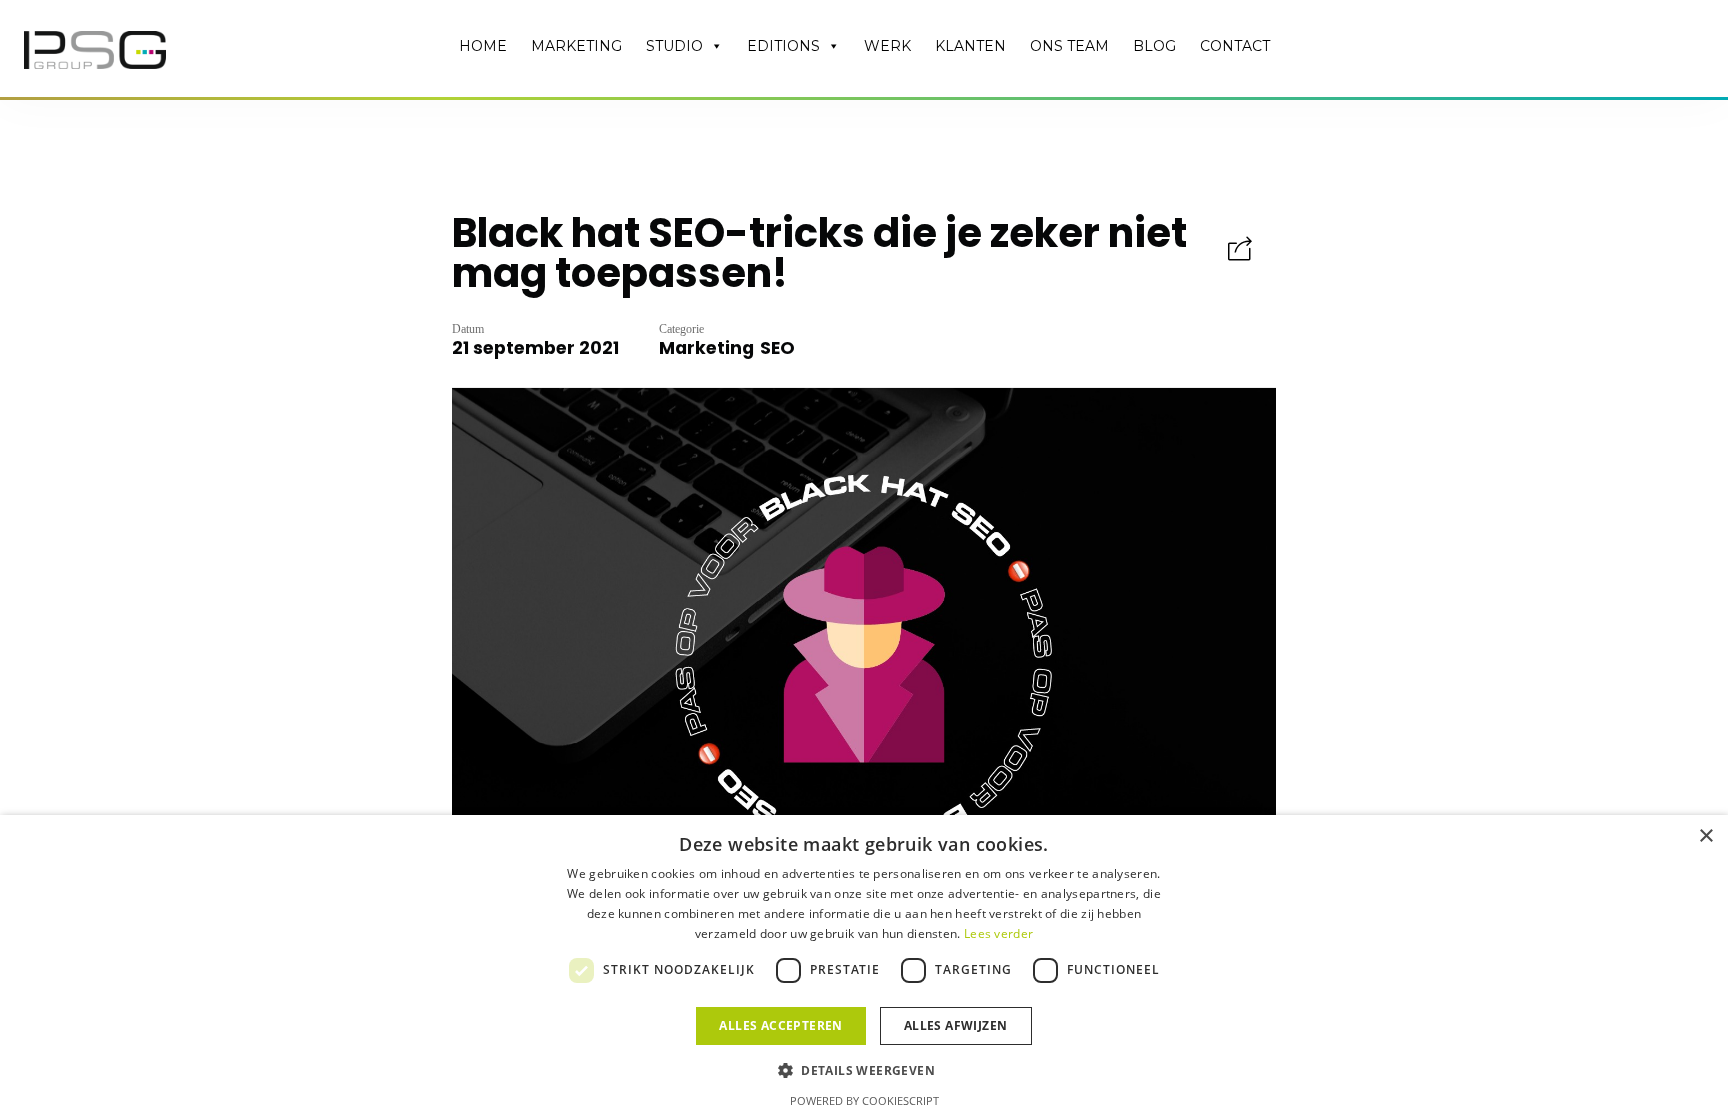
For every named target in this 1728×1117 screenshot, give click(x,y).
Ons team (1069, 46)
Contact (1235, 46)
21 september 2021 (535, 348)
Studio (674, 46)
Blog (1154, 46)
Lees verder (998, 933)
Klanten (970, 46)
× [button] (1705, 836)
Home (483, 46)
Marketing (576, 46)
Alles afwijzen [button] (956, 1025)
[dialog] (864, 966)
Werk (887, 46)
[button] (864, 1069)
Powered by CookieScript (864, 1100)
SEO (777, 348)
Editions (783, 46)
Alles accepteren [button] (780, 1025)
